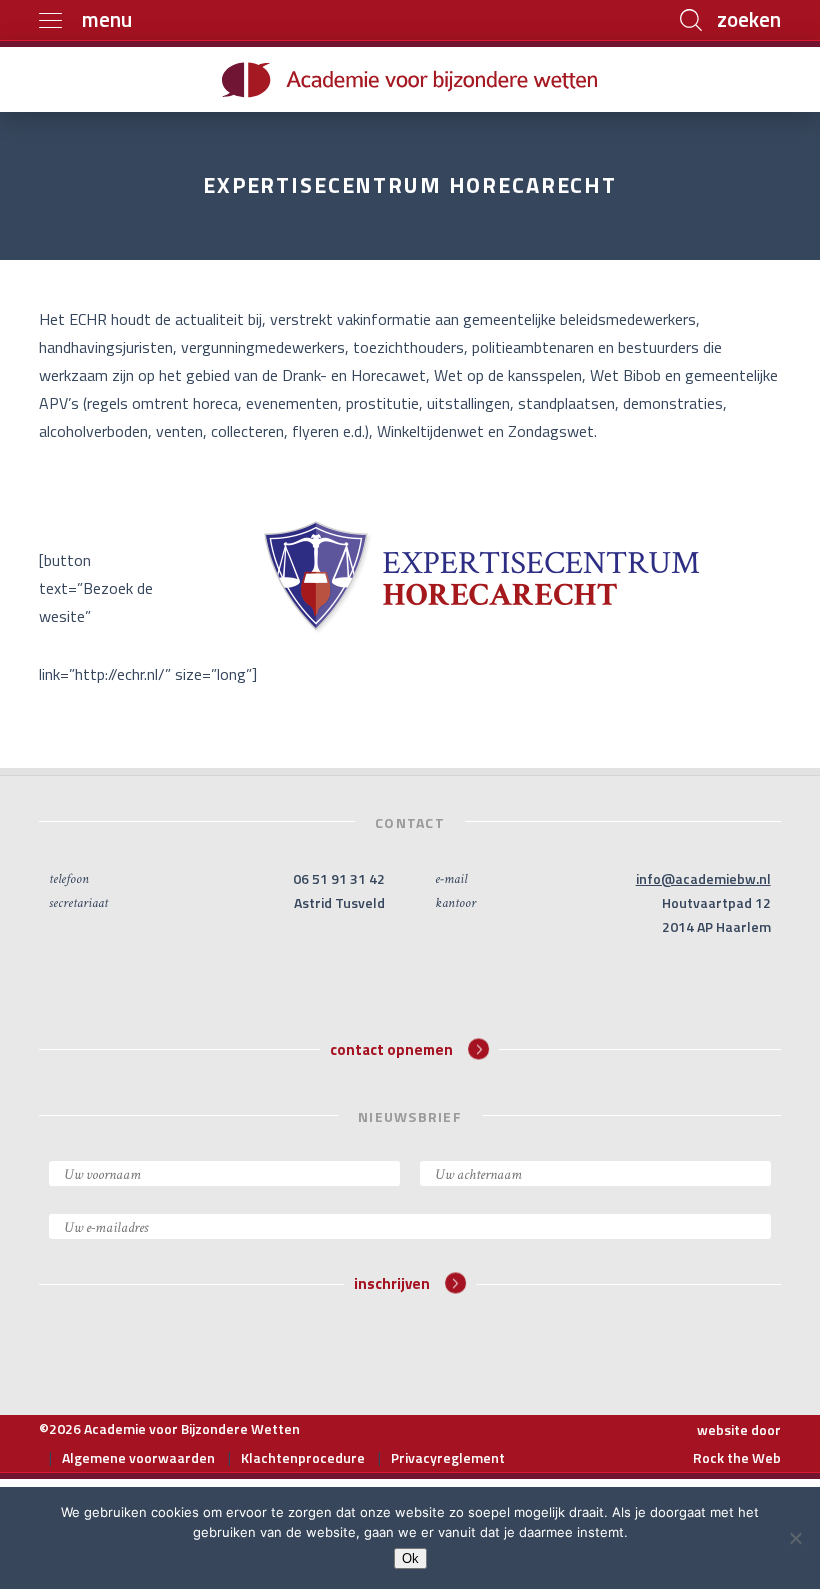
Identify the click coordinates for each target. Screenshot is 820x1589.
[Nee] (795, 1538)
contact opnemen (391, 1048)
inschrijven (392, 1283)
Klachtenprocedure (303, 1457)
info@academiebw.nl (703, 878)
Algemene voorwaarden (138, 1457)
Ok (410, 1558)
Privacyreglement (448, 1457)
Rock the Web (737, 1457)
